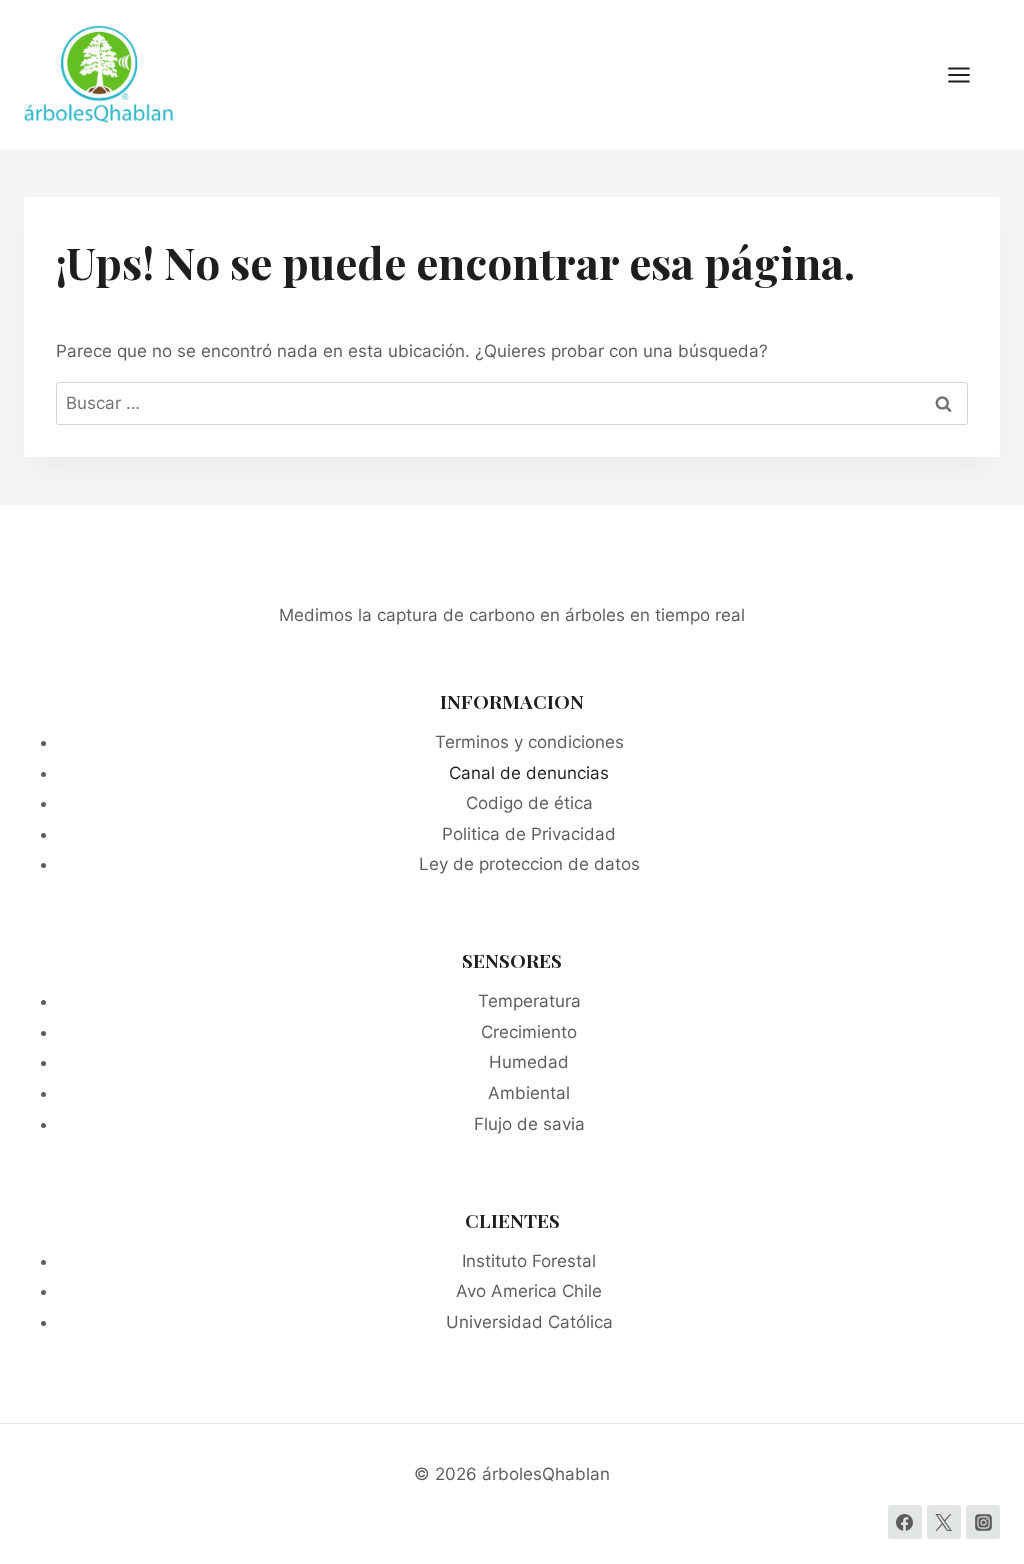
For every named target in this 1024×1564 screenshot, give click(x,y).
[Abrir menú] (969, 74)
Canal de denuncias (529, 773)
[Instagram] (983, 1522)
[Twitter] (944, 1522)
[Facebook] (905, 1522)
